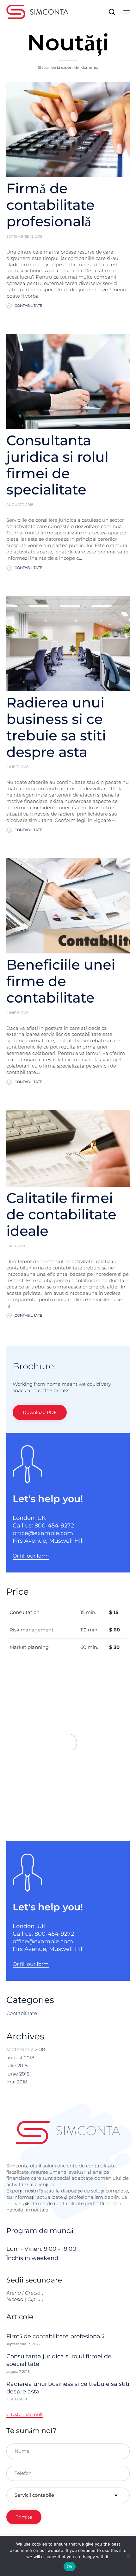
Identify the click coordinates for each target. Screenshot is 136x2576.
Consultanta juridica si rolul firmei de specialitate (57, 465)
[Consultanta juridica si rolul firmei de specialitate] (68, 382)
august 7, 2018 (20, 505)
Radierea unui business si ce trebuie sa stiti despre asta (56, 727)
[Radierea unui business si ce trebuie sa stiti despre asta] (68, 644)
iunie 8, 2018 (17, 1013)
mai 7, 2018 (16, 1246)
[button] (40, 1412)
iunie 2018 (18, 2074)
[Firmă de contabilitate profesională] (68, 130)
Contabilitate (28, 306)
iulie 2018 (17, 2066)
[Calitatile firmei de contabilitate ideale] (68, 1149)
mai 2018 (17, 2082)
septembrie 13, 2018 (24, 236)
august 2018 (20, 2058)
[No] (128, 2556)
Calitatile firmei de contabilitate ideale (61, 1214)
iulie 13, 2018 (17, 767)
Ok (70, 2566)
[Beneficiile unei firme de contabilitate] (68, 906)
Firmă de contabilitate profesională (50, 205)
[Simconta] (37, 12)
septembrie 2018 (26, 2049)
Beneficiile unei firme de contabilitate (61, 981)
